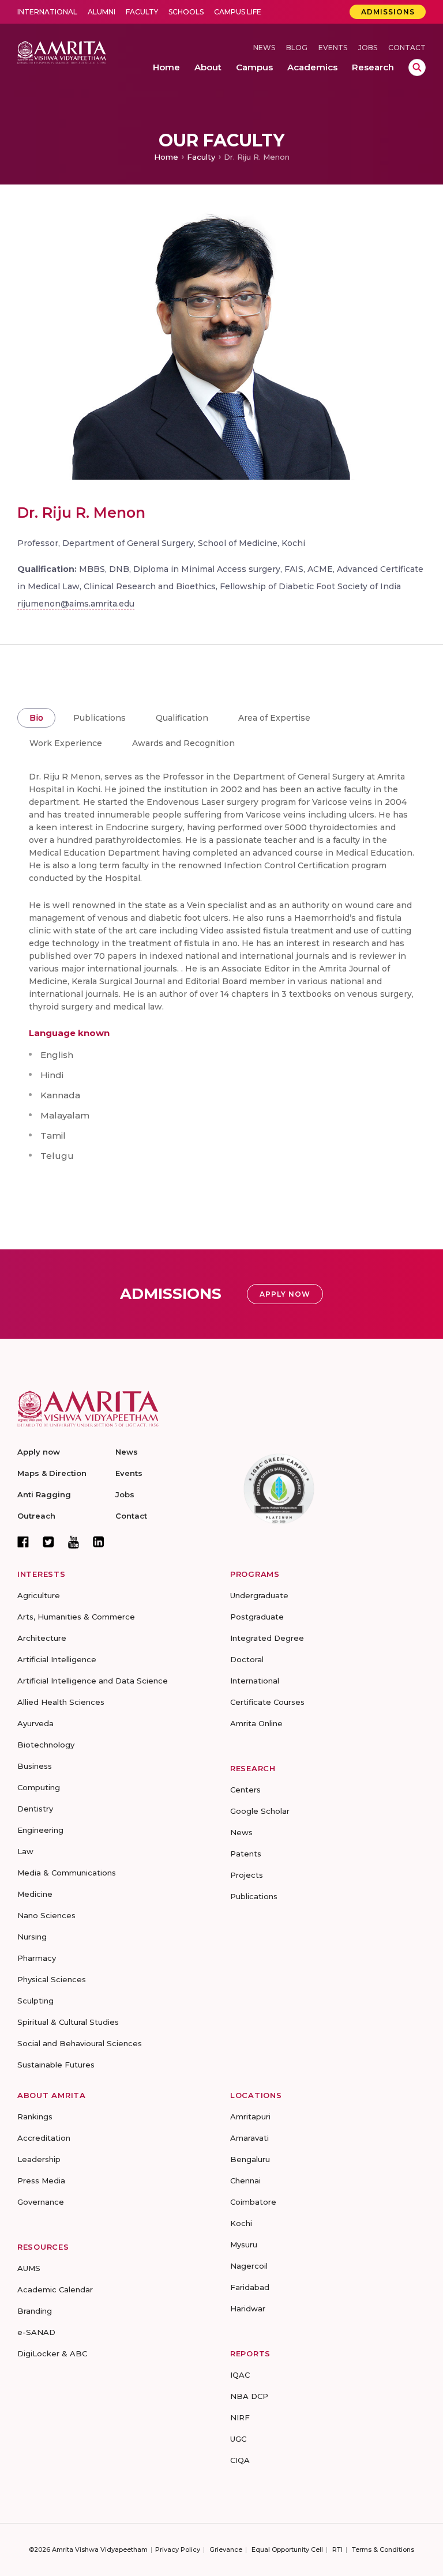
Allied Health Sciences (61, 1702)
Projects (247, 1875)
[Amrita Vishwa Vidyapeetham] (62, 52)
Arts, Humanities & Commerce (76, 1617)
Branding (35, 2311)
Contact (407, 48)
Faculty (142, 12)
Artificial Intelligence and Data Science (93, 1681)
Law (25, 1851)
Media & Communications (67, 1873)
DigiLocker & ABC (52, 2353)
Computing (39, 1787)
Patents (246, 1854)
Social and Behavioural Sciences (80, 2043)
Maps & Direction (52, 1473)
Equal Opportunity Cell (287, 2549)
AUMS (29, 2268)
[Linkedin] (99, 1542)
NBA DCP (249, 2396)
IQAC (240, 2375)
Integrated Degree (267, 1638)
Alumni (102, 12)
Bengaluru (250, 2159)
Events (333, 48)
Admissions (388, 12)
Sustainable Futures (56, 2065)
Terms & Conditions (383, 2549)
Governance (41, 2202)
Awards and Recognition (183, 743)
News (264, 48)
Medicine (35, 1894)
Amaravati (249, 2138)
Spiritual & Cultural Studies (68, 2022)
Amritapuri (250, 2116)
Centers (245, 1790)
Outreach (36, 1516)
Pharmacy (37, 1958)
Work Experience (66, 743)
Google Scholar (260, 1811)
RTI (337, 2549)
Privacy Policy (178, 2549)
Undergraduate (259, 1595)
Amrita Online (256, 1723)
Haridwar (248, 2308)
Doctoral (247, 1659)
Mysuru (244, 2244)
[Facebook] (23, 1542)
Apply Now (285, 1294)
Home (166, 157)
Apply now (39, 1452)
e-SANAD (36, 2332)
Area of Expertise (274, 718)
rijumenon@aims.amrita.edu (76, 604)
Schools (186, 12)
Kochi (241, 2223)
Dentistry (35, 1809)
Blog (297, 48)
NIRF (240, 2417)
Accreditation (44, 2138)
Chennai (245, 2180)
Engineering (40, 1830)
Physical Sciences (52, 1979)
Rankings (35, 2116)
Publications (100, 718)
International (47, 12)
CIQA (240, 2460)
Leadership (39, 2159)
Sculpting (35, 2001)
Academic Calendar (55, 2289)
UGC (238, 2439)
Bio (36, 718)
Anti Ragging (44, 1494)
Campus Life (238, 12)
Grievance (226, 2549)
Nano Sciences (46, 1915)
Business (35, 1766)
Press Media (41, 2180)
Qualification (182, 718)
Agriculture (39, 1595)
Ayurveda (35, 1723)
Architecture (42, 1638)
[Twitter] (48, 1542)
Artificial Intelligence (57, 1659)
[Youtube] (74, 1542)
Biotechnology (46, 1745)
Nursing (32, 1937)
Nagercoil (249, 2266)
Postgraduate (257, 1617)
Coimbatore (253, 2202)
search (417, 67)
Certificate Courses (267, 1702)
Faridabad (250, 2287)
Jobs (368, 48)
